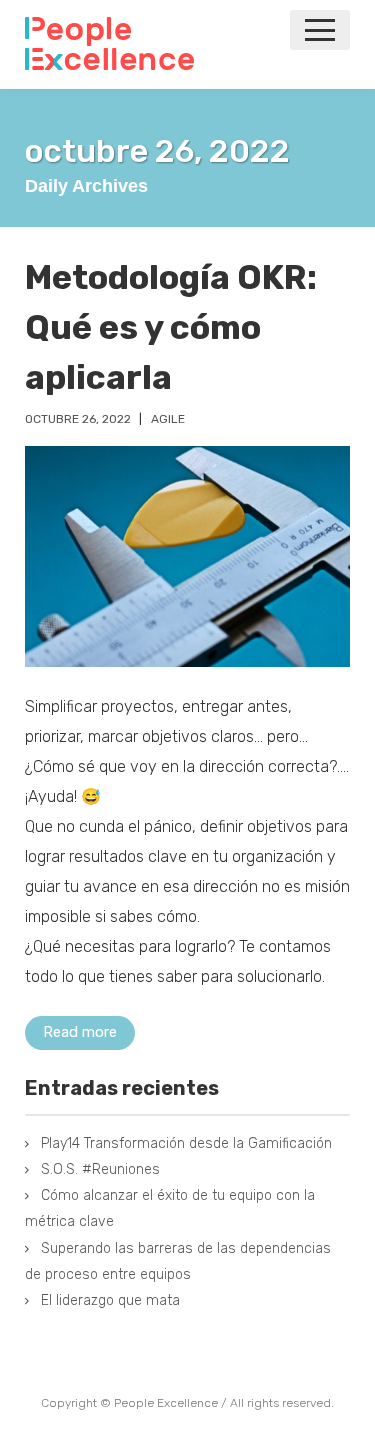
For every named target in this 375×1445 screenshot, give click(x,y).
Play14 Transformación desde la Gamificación (186, 1143)
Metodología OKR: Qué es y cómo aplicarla (171, 327)
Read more (80, 1032)
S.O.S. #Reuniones (100, 1169)
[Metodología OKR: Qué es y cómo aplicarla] (187, 556)
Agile (168, 419)
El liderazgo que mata (110, 1300)
